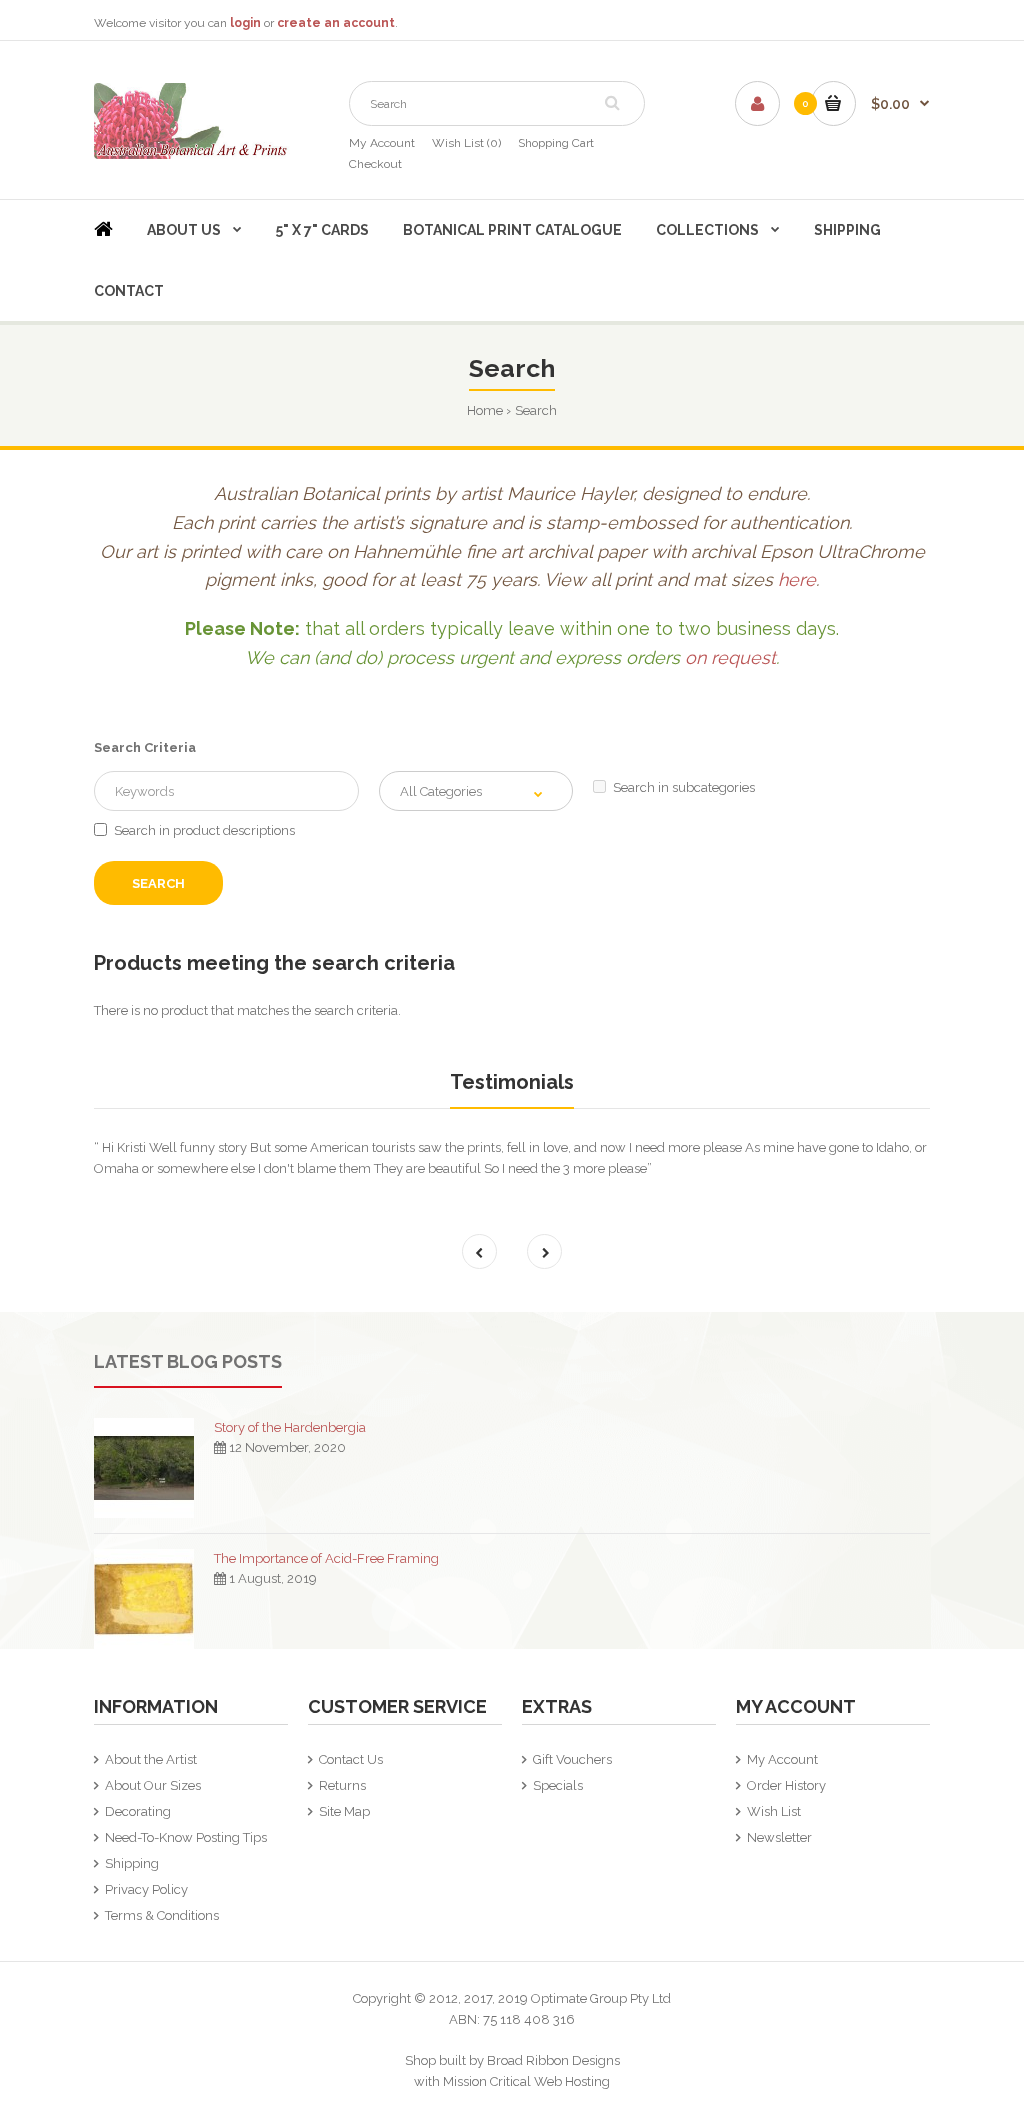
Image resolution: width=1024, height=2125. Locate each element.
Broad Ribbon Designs (553, 2060)
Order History (786, 1785)
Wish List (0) (466, 143)
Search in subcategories (684, 787)
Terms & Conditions (162, 1915)
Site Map (344, 1811)
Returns (342, 1785)
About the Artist (151, 1759)
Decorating (138, 1811)
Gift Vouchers (572, 1759)
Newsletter (779, 1837)
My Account (382, 143)
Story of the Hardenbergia (290, 1427)
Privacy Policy (146, 1889)
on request (730, 657)
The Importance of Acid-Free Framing (326, 1558)
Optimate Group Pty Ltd (601, 1998)
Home (485, 410)
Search (536, 410)
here (797, 579)
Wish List (774, 1811)
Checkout (375, 164)
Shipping (132, 1863)
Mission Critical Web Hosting (526, 2081)
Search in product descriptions (204, 830)
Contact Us (351, 1759)
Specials (558, 1785)
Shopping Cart (556, 143)
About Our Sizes (153, 1785)
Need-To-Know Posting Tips (186, 1837)
